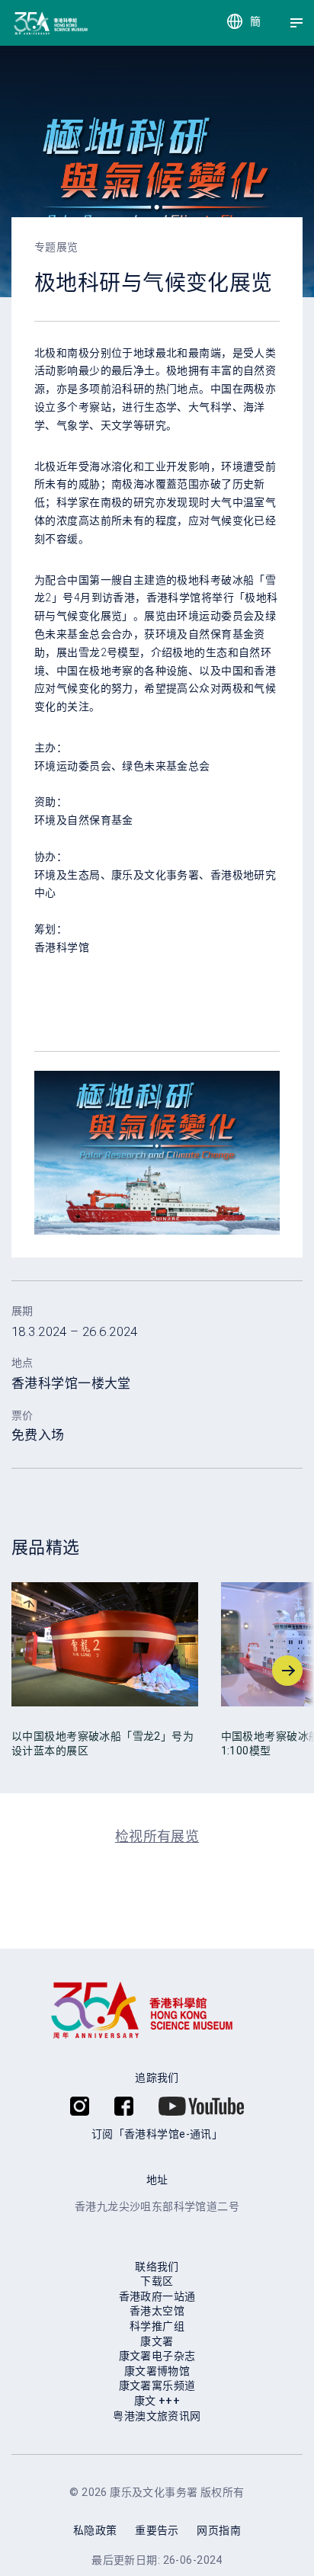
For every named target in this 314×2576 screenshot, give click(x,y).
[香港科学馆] (25, 23)
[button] (27, 1671)
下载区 (157, 2281)
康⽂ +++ (157, 2401)
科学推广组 (157, 2326)
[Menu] (296, 23)
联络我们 (157, 2267)
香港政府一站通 (157, 2296)
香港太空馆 (157, 2311)
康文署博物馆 (157, 2371)
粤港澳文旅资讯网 (157, 2416)
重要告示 (157, 2530)
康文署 (157, 2341)
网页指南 (219, 2530)
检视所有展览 (157, 1836)
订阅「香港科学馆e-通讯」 (157, 2134)
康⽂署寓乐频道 (157, 2385)
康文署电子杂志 (157, 2356)
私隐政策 (95, 2530)
